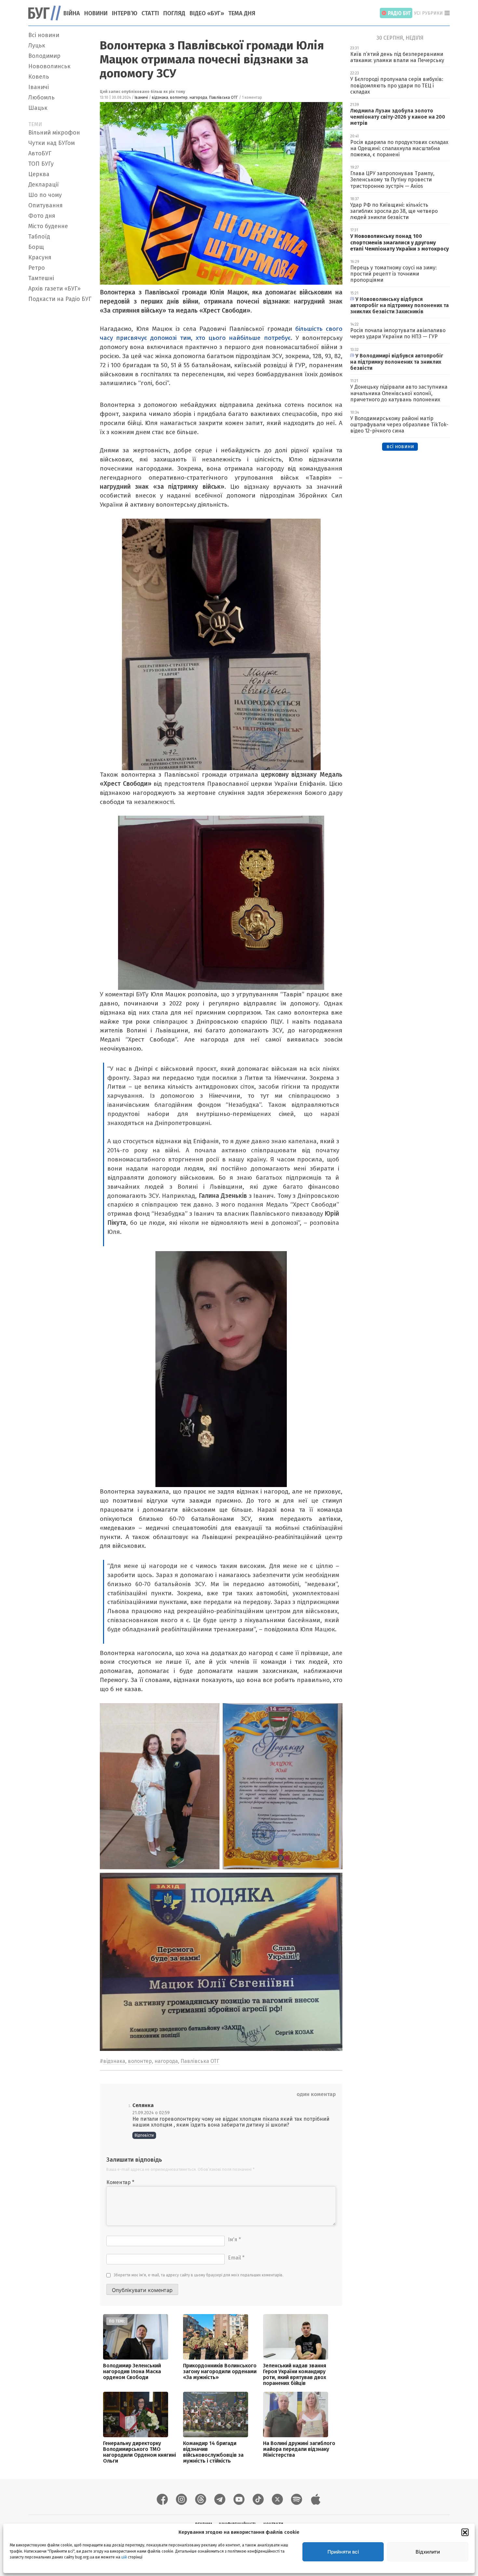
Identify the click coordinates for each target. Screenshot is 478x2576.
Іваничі (39, 87)
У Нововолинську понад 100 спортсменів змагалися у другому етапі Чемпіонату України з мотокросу (399, 242)
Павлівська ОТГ (224, 97)
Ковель (39, 77)
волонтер (179, 97)
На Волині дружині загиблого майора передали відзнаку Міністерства (299, 2449)
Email (236, 2258)
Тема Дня (242, 13)
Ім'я (234, 2239)
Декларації (44, 185)
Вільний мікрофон (54, 133)
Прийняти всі (343, 2552)
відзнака (160, 97)
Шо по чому (45, 195)
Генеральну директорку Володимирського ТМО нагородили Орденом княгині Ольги (139, 2452)
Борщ (36, 247)
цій (124, 2557)
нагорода (198, 97)
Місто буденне (48, 226)
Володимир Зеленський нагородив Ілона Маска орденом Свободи (132, 2371)
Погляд (174, 13)
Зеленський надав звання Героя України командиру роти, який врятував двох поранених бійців (295, 2374)
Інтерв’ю (125, 13)
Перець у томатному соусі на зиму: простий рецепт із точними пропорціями (393, 274)
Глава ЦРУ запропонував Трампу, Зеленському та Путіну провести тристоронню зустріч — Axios (392, 180)
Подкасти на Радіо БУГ (60, 299)
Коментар (120, 2182)
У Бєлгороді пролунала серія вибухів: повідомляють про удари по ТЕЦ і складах (397, 85)
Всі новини (44, 35)
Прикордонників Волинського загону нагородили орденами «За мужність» (220, 2371)
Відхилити (428, 2552)
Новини (96, 13)
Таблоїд (39, 237)
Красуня (40, 257)
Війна (72, 13)
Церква (39, 174)
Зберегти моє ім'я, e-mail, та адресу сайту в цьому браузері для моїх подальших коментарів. (199, 2275)
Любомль (41, 97)
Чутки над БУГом (52, 143)
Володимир (44, 56)
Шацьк (38, 108)
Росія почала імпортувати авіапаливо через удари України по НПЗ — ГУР (398, 333)
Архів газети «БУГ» (54, 289)
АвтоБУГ (40, 153)
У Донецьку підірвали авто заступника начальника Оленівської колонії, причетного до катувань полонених (399, 393)
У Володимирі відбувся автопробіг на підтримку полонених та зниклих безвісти (397, 362)
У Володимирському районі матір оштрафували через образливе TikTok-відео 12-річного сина (399, 425)
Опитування (46, 205)
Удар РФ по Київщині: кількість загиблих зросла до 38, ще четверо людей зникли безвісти (394, 211)
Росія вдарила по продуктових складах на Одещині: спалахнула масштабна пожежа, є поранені (399, 148)
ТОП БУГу (41, 164)
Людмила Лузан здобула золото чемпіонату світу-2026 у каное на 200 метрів (398, 117)
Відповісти (144, 2135)
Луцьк (37, 45)
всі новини (400, 446)
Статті (150, 13)
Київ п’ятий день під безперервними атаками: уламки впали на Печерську (397, 57)
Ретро (37, 268)
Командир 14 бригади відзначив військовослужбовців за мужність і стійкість (213, 2452)
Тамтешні (41, 278)
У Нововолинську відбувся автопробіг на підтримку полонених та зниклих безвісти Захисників (399, 305)
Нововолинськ (49, 66)
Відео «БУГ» (207, 13)
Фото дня (42, 216)
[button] (465, 2532)
